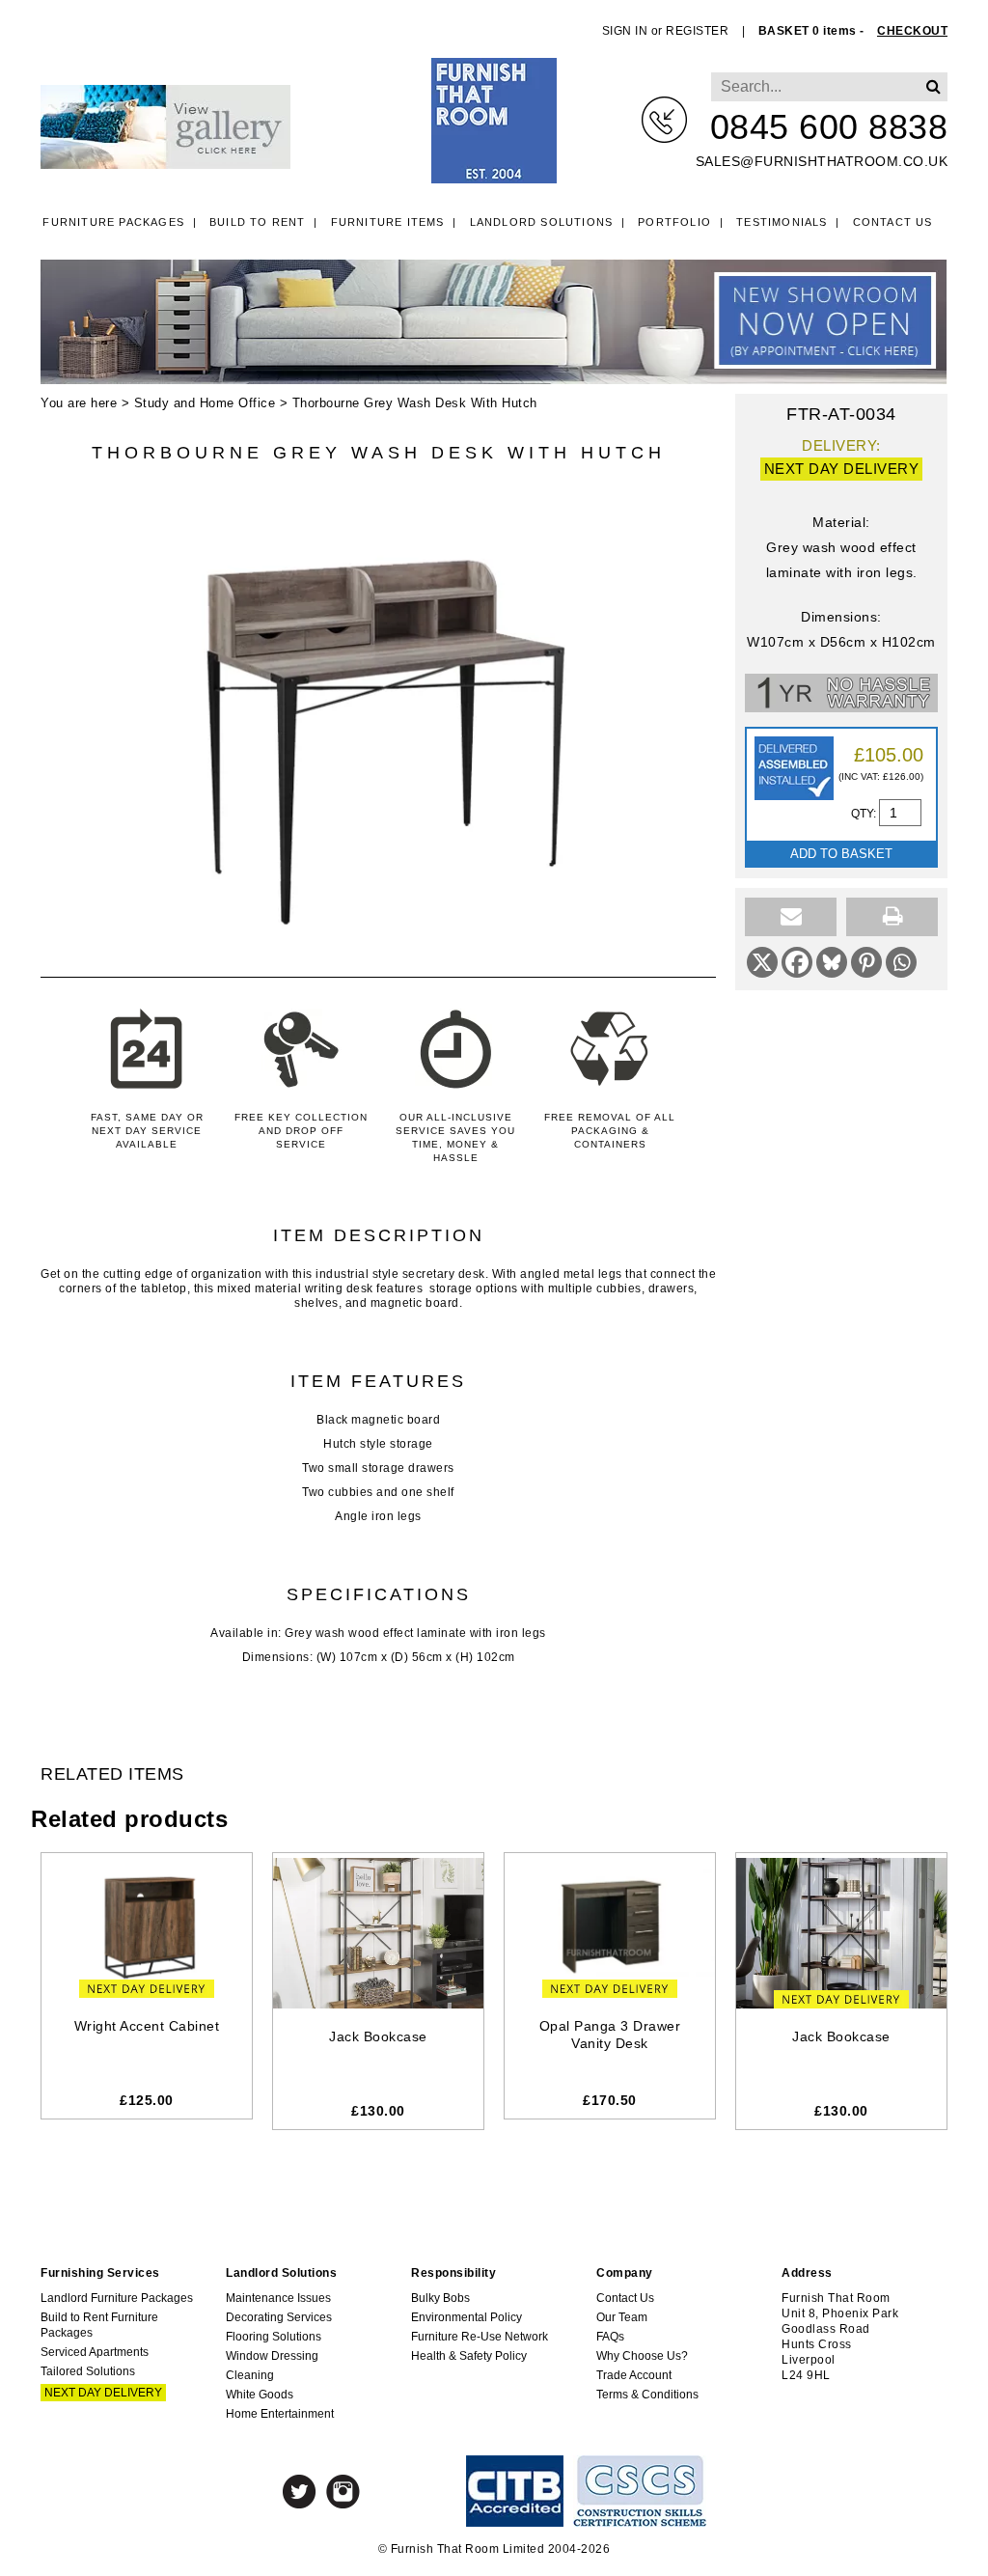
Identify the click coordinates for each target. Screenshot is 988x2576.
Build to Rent (258, 222)
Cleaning (250, 2375)
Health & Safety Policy (469, 2356)
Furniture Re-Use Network (480, 2337)
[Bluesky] (832, 962)
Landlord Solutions (542, 222)
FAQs (610, 2337)
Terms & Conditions (647, 2395)
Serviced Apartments (95, 2352)
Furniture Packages (113, 222)
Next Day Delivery (103, 2393)
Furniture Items (388, 222)
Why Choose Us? (642, 2356)
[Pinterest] (866, 962)
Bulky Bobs (440, 2298)
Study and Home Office (205, 403)
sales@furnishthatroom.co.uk (822, 161)
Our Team (622, 2317)
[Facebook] (797, 962)
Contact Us (893, 222)
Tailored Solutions (88, 2371)
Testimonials (782, 222)
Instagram (343, 2492)
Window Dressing (272, 2356)
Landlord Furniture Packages (117, 2298)
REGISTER (697, 31)
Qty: (865, 814)
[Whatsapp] (901, 962)
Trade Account (634, 2375)
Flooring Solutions (274, 2337)
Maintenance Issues (278, 2298)
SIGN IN (625, 31)
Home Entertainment (280, 2414)
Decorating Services (279, 2317)
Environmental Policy (467, 2317)
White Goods (260, 2395)
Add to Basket (841, 854)
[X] (762, 962)
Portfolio (674, 222)
